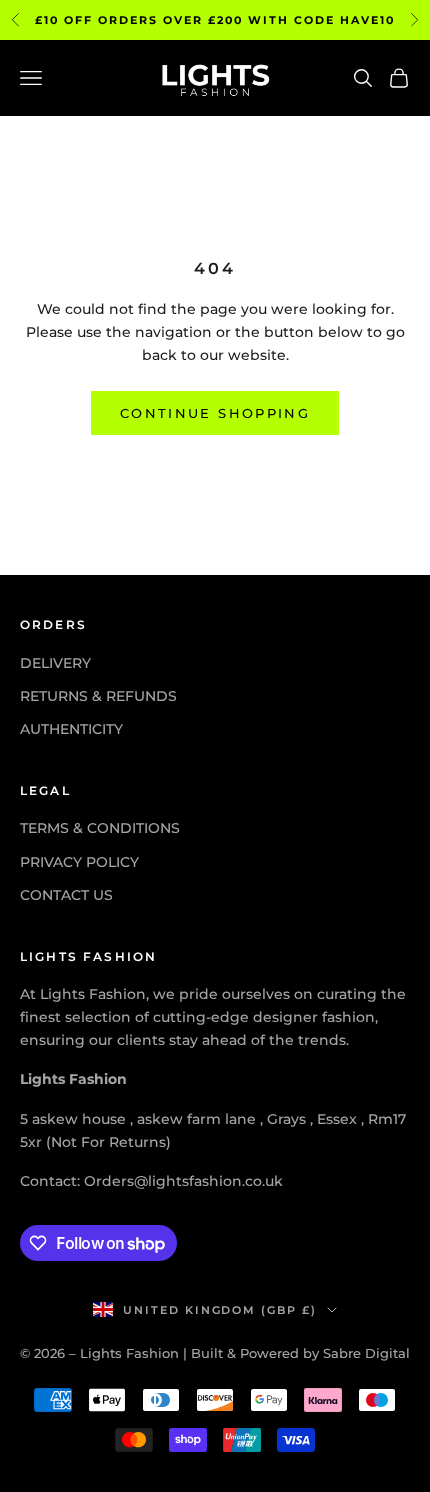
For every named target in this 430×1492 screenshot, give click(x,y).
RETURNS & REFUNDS (98, 696)
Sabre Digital (366, 1353)
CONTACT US (66, 895)
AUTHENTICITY (71, 729)
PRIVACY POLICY (79, 862)
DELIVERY (55, 663)
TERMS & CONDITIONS (100, 828)
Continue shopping (215, 413)
